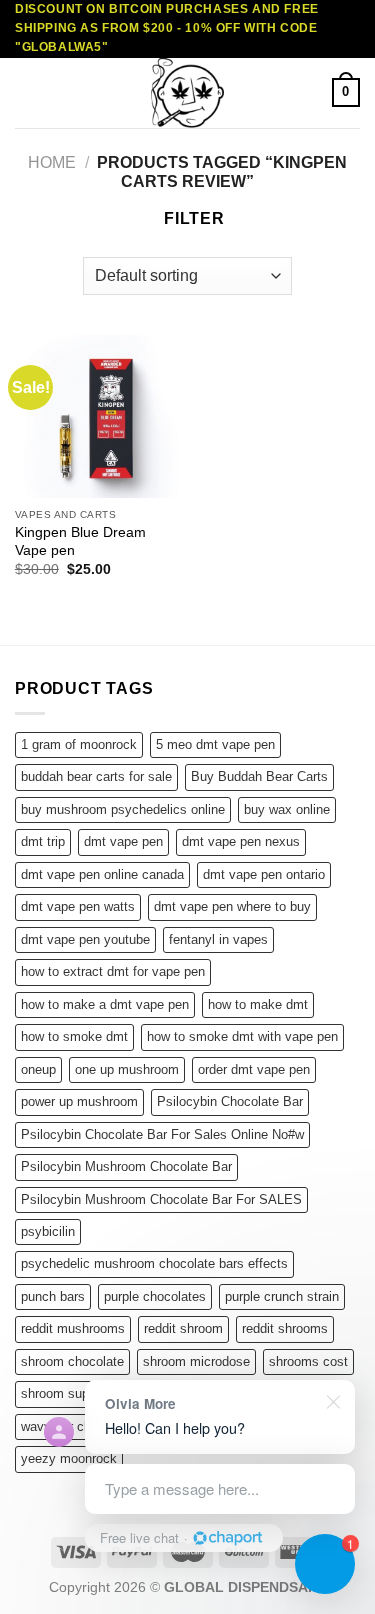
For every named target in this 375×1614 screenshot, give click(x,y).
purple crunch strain (282, 1296)
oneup (38, 1069)
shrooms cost (308, 1361)
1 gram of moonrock (79, 744)
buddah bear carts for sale (96, 776)
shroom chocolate (72, 1361)
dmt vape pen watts (78, 906)
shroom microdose (196, 1361)
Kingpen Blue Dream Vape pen (80, 541)
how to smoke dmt (74, 1036)
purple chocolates (155, 1296)
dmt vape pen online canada (102, 874)
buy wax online (287, 809)
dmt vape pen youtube (85, 939)
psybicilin (48, 1231)
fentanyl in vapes (218, 939)
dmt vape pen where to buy (232, 906)
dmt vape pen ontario (264, 874)
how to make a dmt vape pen (105, 1004)
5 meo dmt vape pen (215, 744)
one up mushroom (127, 1069)
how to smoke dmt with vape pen (242, 1036)
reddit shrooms (285, 1328)
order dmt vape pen (254, 1069)
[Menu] (27, 92)
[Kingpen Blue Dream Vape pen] (96, 416)
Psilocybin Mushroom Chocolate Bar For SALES (161, 1199)
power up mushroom (79, 1101)
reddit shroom (183, 1328)
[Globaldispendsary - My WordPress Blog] (188, 93)
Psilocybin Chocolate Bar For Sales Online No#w (162, 1134)
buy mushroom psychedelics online (123, 809)
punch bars (53, 1296)
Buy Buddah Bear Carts (259, 776)
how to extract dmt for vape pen (113, 971)
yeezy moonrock (69, 1458)
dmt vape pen (123, 841)
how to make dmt (258, 1004)
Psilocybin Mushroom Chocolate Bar (126, 1166)
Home (52, 162)
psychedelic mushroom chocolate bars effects (154, 1263)
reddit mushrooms (73, 1328)
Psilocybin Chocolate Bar (230, 1101)
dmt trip (43, 841)
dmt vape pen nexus (241, 841)
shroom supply (63, 1393)
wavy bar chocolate (77, 1426)
